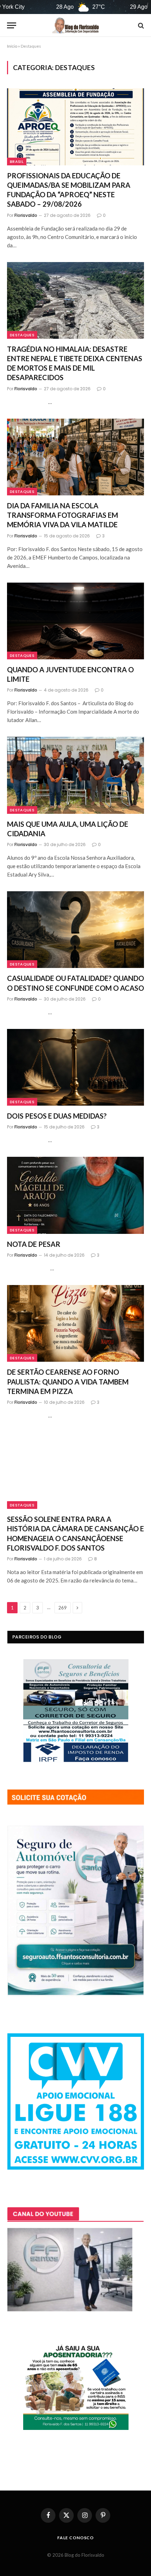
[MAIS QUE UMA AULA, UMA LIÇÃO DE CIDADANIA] (75, 775)
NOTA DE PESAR (34, 1244)
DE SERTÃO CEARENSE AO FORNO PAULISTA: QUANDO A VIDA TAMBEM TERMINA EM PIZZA (68, 1381)
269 (63, 1608)
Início (12, 46)
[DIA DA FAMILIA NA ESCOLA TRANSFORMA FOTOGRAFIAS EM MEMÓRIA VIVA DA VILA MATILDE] (75, 457)
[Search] (140, 25)
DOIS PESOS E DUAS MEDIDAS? (57, 1116)
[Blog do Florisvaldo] (75, 25)
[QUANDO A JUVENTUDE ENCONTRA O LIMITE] (75, 621)
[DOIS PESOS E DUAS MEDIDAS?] (75, 1067)
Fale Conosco (75, 2538)
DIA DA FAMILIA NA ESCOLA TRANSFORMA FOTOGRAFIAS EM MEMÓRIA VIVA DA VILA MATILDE (63, 515)
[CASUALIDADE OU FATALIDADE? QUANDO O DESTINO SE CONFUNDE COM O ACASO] (75, 930)
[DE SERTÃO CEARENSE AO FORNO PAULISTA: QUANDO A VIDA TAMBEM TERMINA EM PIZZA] (75, 1323)
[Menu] (12, 25)
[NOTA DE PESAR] (75, 1195)
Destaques (22, 335)
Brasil (17, 162)
